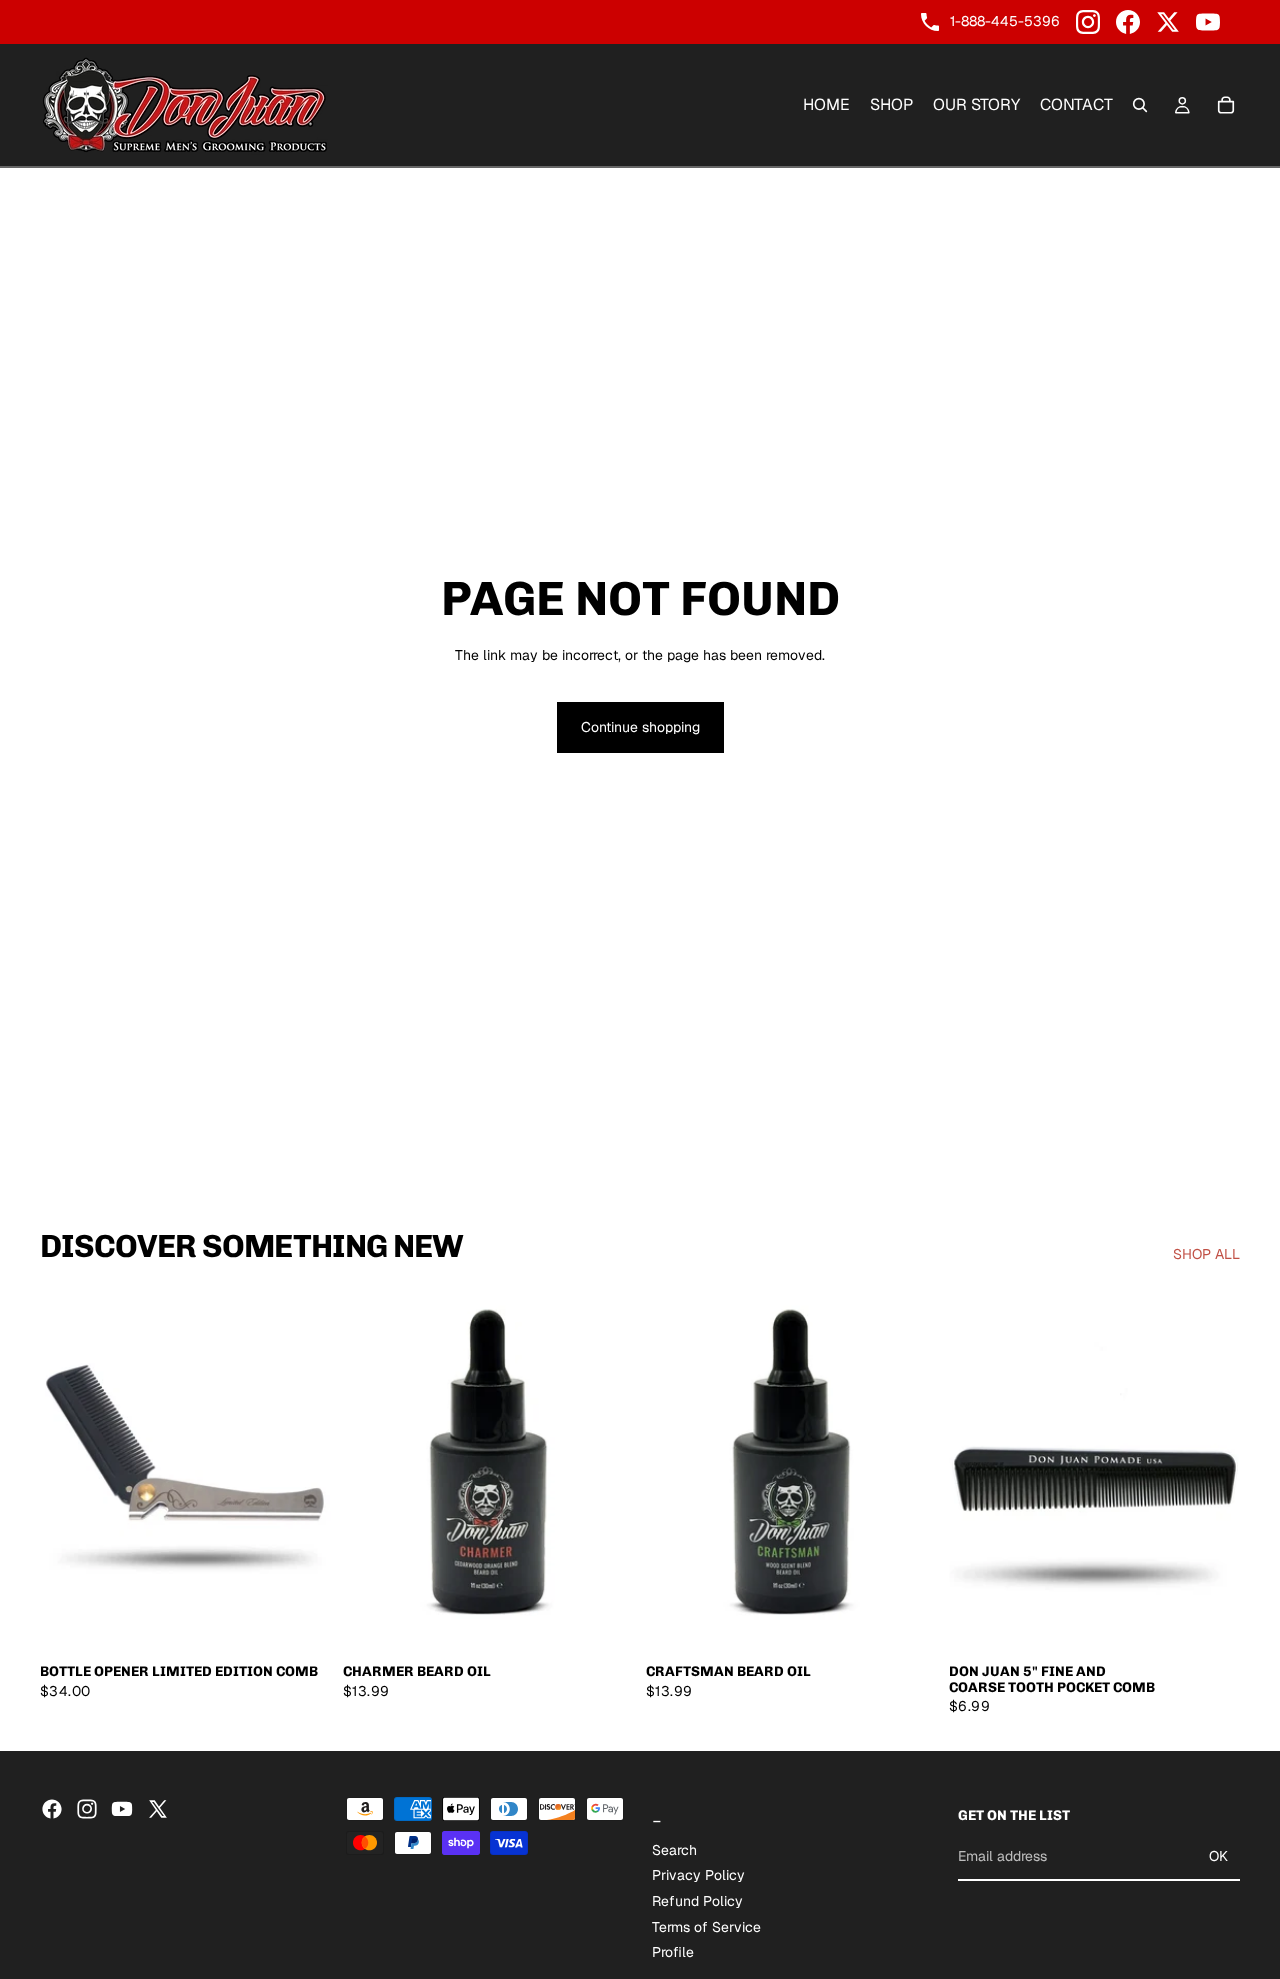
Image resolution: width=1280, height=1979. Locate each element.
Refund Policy (697, 1901)
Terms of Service (706, 1926)
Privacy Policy (698, 1875)
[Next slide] (301, 1471)
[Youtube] (122, 1809)
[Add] (300, 1622)
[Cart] (1226, 105)
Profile (673, 1952)
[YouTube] (1208, 22)
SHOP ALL (1206, 1254)
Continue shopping (640, 727)
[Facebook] (1128, 22)
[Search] (1140, 105)
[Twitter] (158, 1809)
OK (1218, 1856)
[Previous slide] (70, 1471)
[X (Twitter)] (1168, 22)
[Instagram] (1088, 22)
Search (674, 1849)
